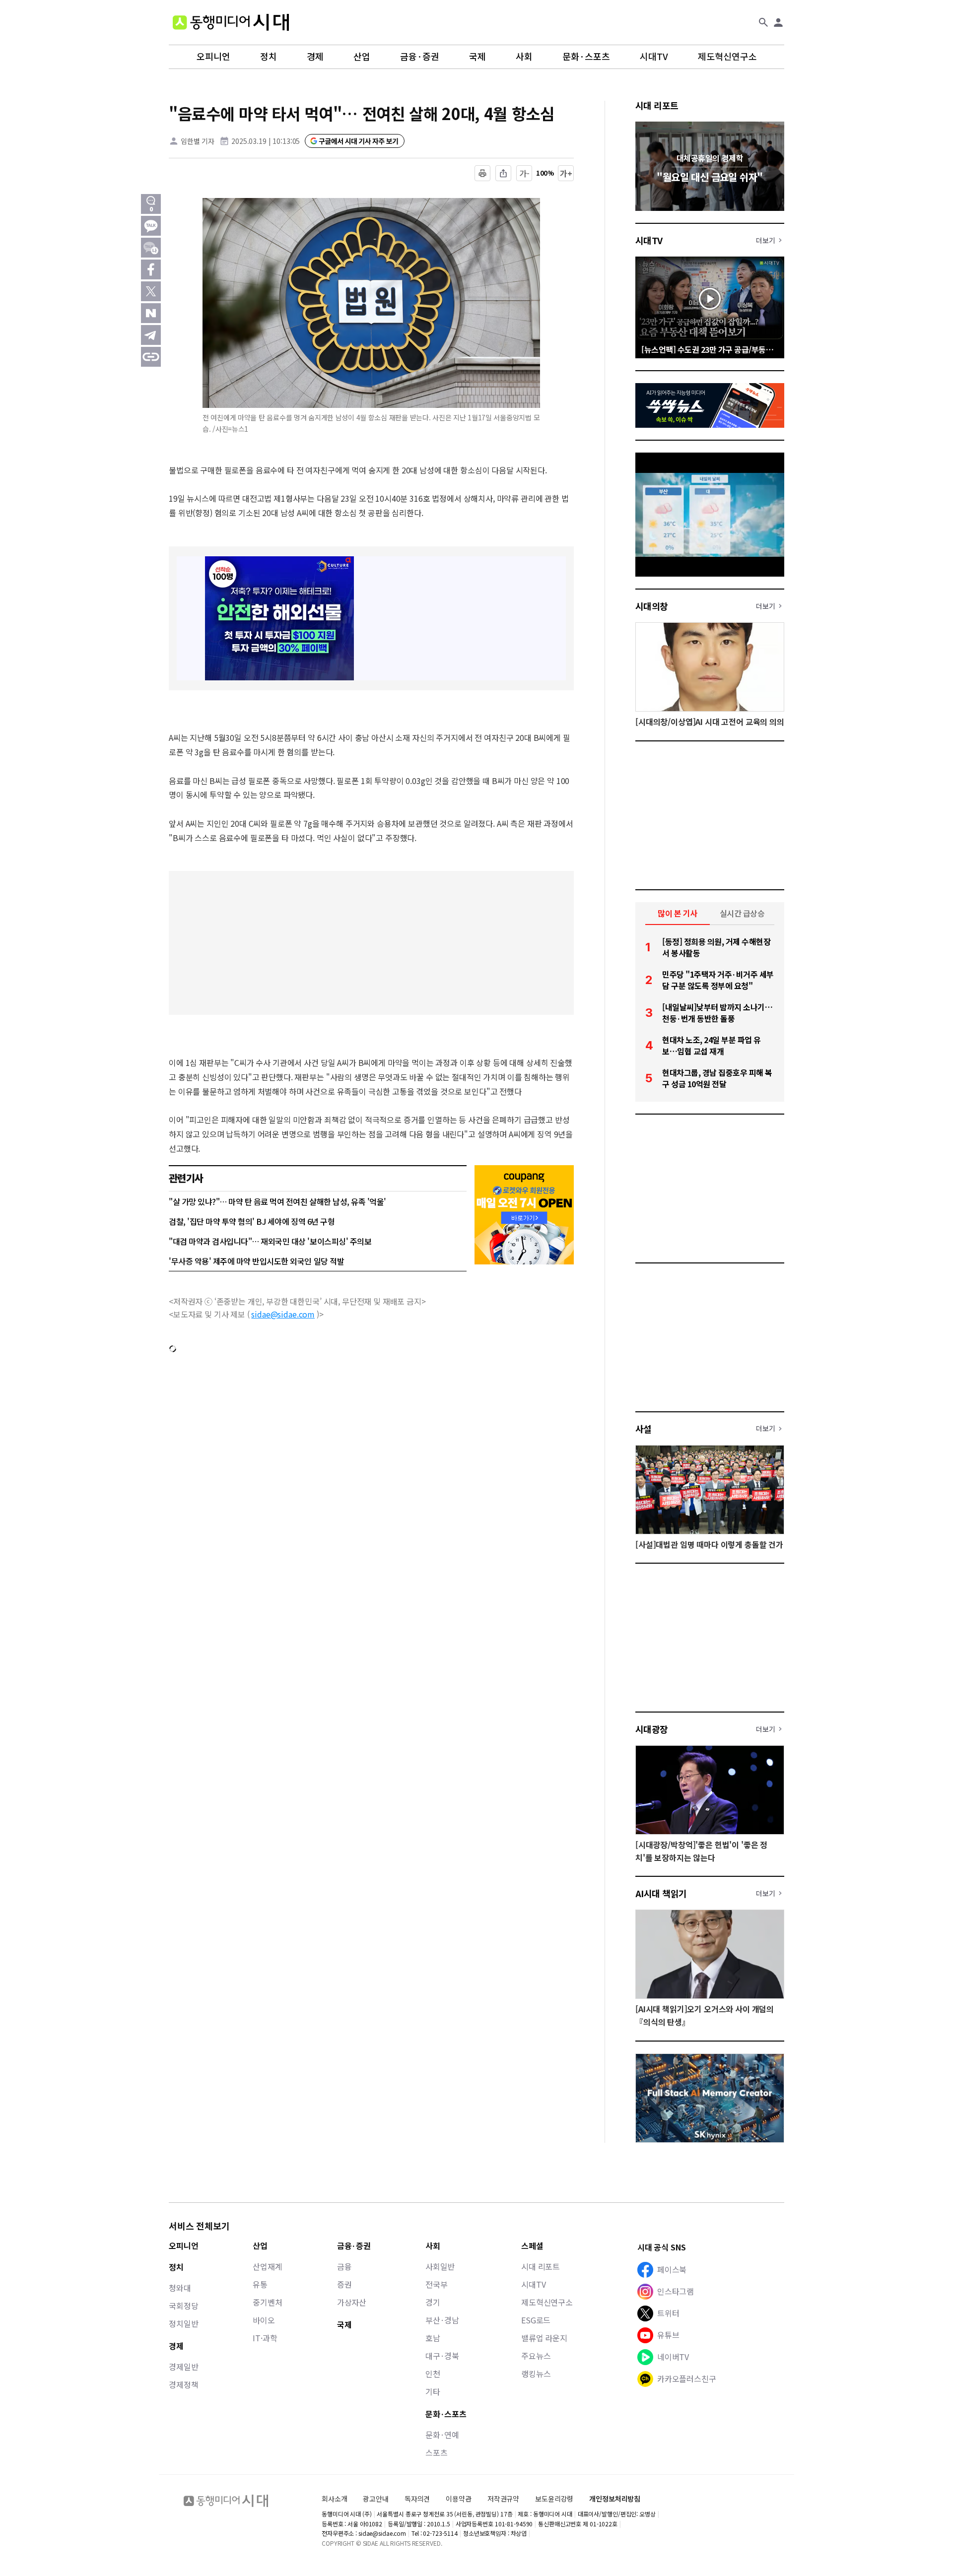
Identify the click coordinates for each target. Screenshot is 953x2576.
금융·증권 (420, 57)
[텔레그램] (151, 335)
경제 (315, 57)
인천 (433, 2374)
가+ (566, 173)
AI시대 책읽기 (661, 1893)
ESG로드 (536, 2320)
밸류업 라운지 (544, 2338)
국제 (477, 57)
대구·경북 (442, 2356)
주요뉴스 (536, 2356)
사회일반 (440, 2266)
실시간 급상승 (742, 913)
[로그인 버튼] (778, 22)
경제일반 (183, 2367)
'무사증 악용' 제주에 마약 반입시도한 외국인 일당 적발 (256, 1261)
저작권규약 (503, 2499)
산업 (362, 57)
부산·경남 (442, 2320)
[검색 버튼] (763, 22)
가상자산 (352, 2302)
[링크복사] (151, 357)
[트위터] (151, 291)
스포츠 (437, 2452)
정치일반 (183, 2323)
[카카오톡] (151, 226)
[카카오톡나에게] (151, 248)
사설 (644, 1429)
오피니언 (213, 57)
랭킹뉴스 (536, 2374)
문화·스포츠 (586, 57)
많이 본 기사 (678, 913)
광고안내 (375, 2499)
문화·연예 (442, 2435)
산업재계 (267, 2266)
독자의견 (417, 2499)
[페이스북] (151, 269)
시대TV (654, 57)
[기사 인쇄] (482, 173)
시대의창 (652, 606)
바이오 (264, 2320)
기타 (433, 2391)
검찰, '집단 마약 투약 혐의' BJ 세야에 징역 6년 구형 (252, 1221)
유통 (260, 2284)
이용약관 (458, 2499)
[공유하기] (503, 173)
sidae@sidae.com (283, 1314)
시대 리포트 (657, 105)
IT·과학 (265, 2338)
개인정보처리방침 (615, 2499)
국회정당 (183, 2306)
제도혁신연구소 (727, 57)
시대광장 (652, 1729)
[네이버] (151, 313)
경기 (433, 2302)
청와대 (180, 2288)
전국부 (437, 2284)
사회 (524, 57)
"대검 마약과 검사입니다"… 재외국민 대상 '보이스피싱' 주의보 (270, 1241)
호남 (433, 2338)
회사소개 (334, 2499)
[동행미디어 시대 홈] (231, 22)
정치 (269, 57)
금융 (344, 2266)
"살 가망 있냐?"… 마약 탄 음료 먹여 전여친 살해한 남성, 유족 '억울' (277, 1201)
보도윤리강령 (554, 2499)
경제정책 (183, 2384)
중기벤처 (267, 2302)
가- (524, 173)
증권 (344, 2284)
